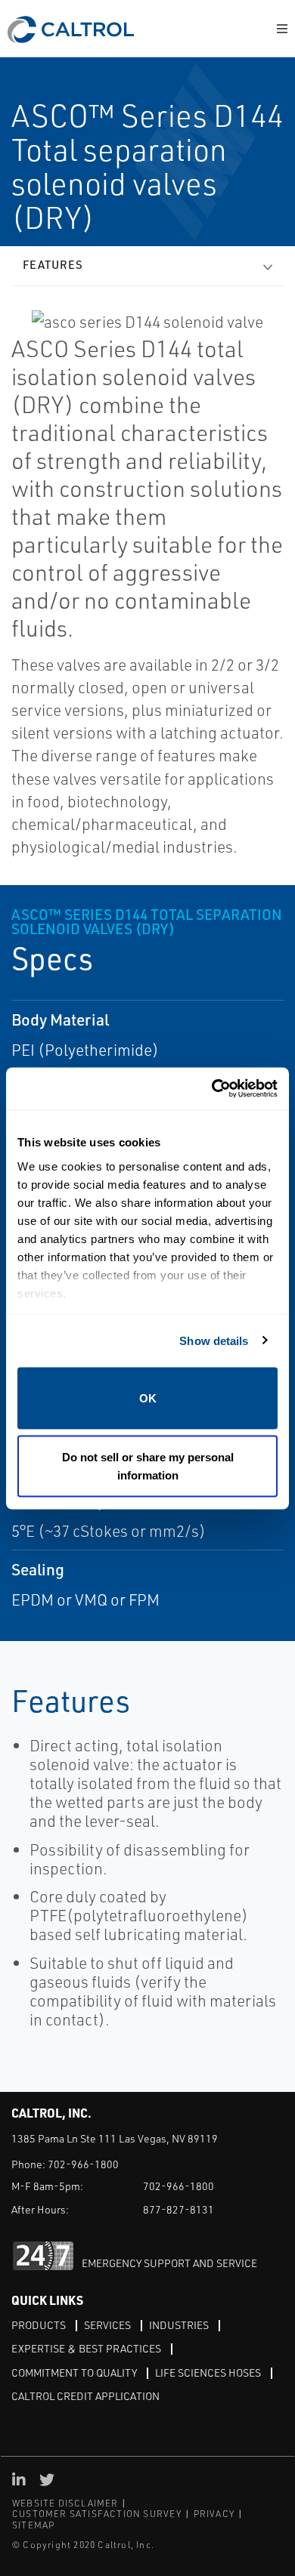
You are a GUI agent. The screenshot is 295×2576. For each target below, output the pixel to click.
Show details (214, 1340)
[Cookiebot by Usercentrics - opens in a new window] (212, 1089)
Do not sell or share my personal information (148, 1465)
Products (39, 2325)
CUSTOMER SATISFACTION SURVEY (97, 2514)
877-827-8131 (179, 2209)
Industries (179, 2325)
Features (53, 265)
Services (107, 2325)
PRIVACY (214, 2514)
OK (148, 1398)
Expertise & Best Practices (86, 2348)
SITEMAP (33, 2525)
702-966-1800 (83, 2164)
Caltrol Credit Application (85, 2396)
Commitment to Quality (74, 2372)
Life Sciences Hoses (208, 2372)
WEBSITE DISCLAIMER (65, 2503)
